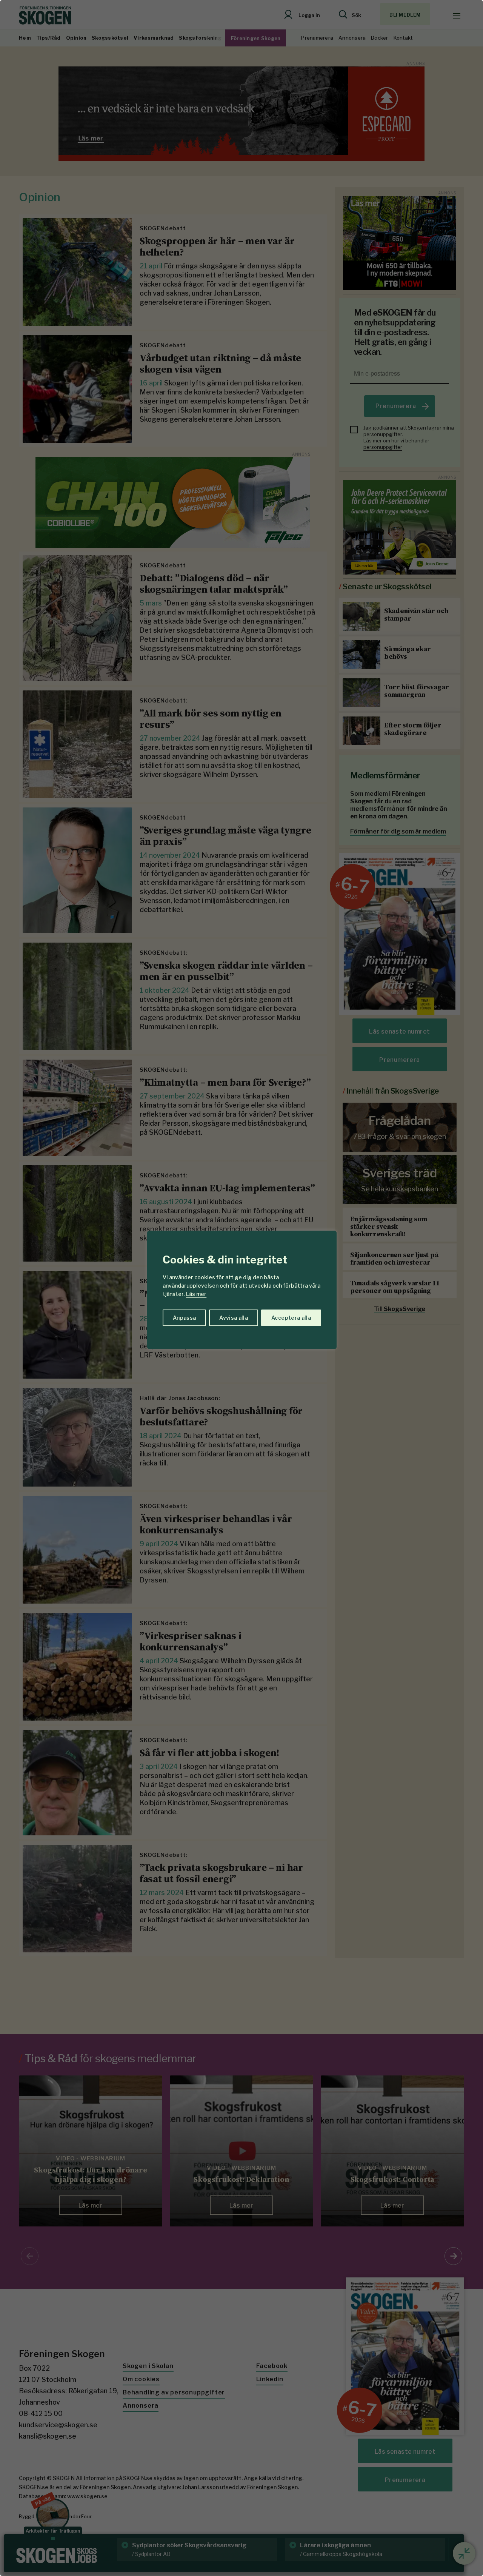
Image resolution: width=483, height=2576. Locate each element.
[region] (241, 1288)
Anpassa (184, 1318)
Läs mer (196, 1294)
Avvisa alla (234, 1318)
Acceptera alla (291, 1318)
